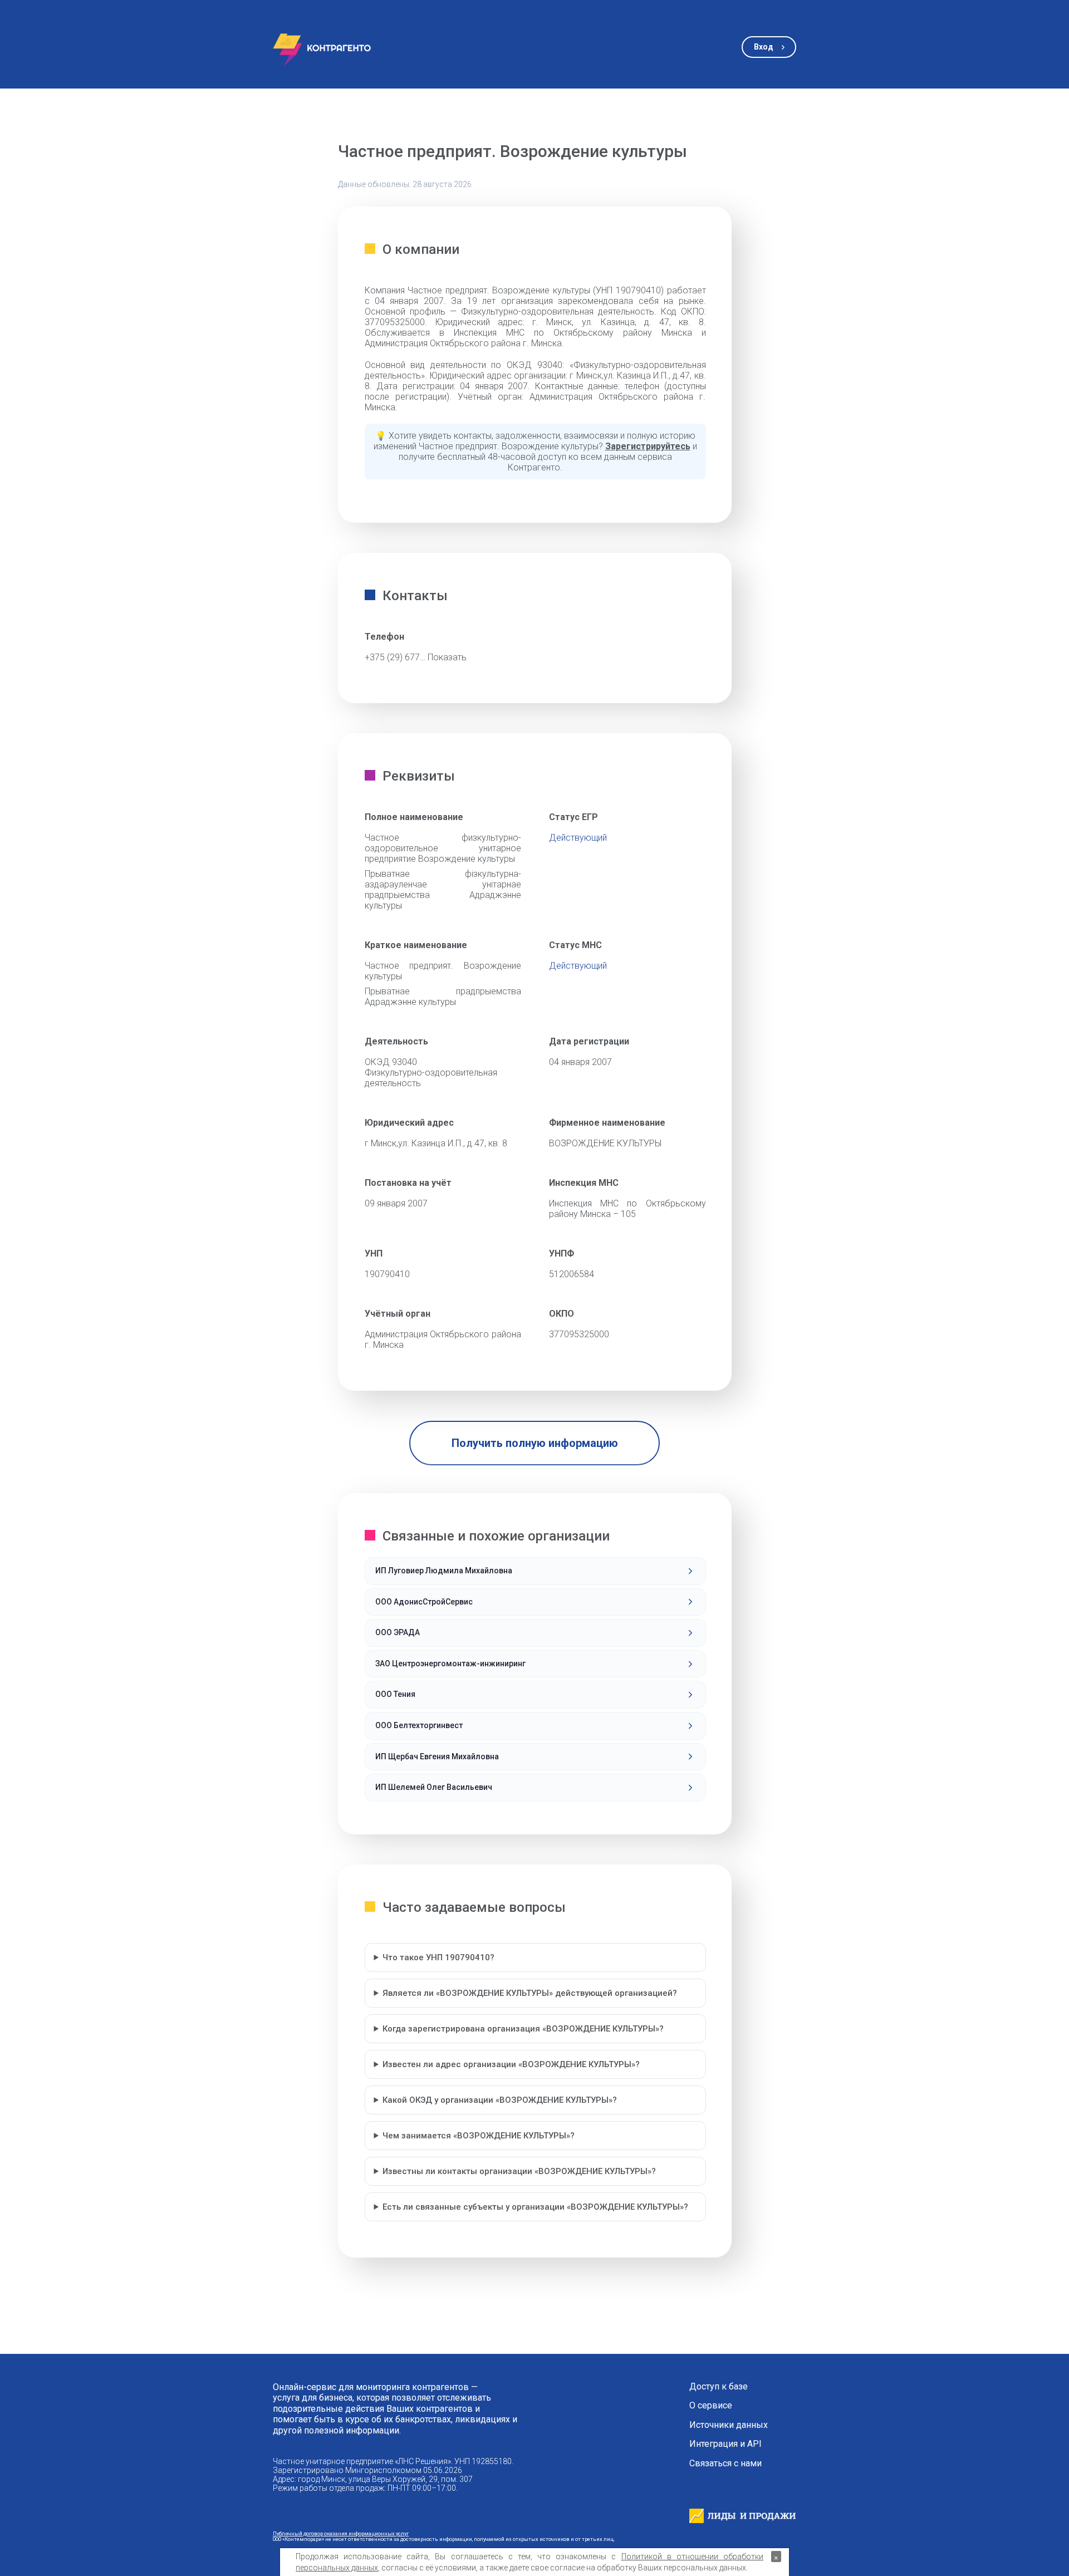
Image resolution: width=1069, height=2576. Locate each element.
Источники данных (729, 2425)
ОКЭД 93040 (391, 1062)
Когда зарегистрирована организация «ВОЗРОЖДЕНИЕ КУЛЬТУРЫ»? (523, 2029)
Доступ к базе (719, 2387)
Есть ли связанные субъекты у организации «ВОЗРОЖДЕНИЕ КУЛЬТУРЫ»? (535, 2207)
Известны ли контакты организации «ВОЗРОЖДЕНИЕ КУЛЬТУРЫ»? (519, 2171)
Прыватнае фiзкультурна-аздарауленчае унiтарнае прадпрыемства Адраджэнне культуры (443, 890)
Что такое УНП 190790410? (438, 1957)
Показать (447, 657)
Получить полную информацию (535, 1443)
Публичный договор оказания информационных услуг (341, 2533)
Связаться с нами (725, 2464)
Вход (764, 47)
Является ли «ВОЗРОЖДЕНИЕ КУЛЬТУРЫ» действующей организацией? (530, 1993)
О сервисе (711, 2406)
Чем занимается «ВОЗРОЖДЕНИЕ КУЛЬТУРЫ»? (479, 2136)
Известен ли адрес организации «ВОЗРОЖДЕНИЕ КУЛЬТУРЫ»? (511, 2064)
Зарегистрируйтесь (648, 446)
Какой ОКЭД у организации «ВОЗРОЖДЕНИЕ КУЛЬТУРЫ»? (500, 2100)
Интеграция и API (725, 2444)
